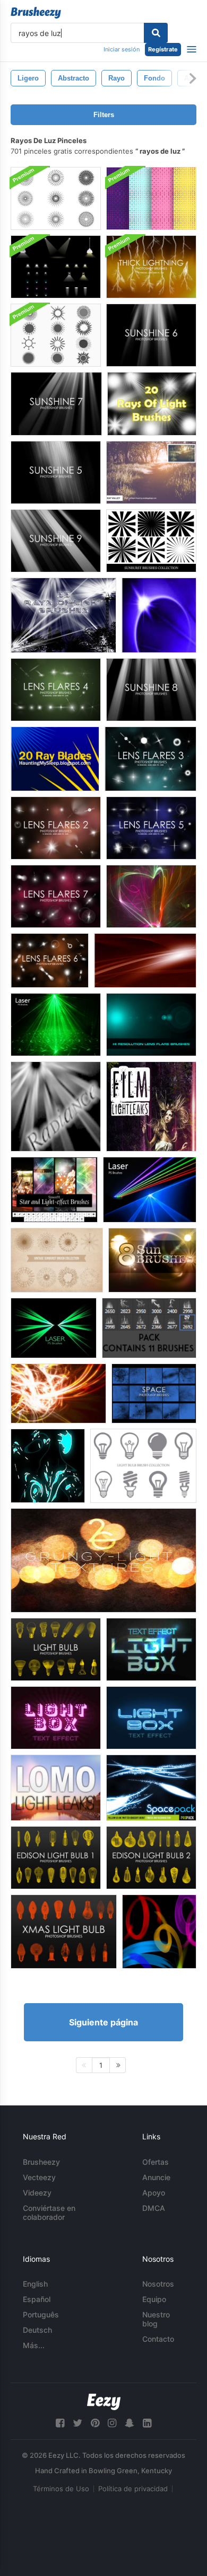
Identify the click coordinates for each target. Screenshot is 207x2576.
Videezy (37, 2193)
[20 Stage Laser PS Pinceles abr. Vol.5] (56, 1025)
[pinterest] (95, 2423)
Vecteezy (39, 2177)
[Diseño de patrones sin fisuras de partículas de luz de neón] (151, 198)
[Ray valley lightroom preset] (151, 472)
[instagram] (112, 2423)
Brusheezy (41, 2162)
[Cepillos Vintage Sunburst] (57, 1260)
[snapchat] (130, 2423)
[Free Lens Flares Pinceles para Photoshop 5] (151, 828)
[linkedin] (147, 2423)
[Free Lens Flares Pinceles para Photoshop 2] (56, 828)
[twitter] (77, 2423)
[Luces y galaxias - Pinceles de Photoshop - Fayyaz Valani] (149, 1328)
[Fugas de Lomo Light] (56, 1788)
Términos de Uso (61, 2489)
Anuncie (156, 2177)
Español (37, 2299)
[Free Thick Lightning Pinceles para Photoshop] (151, 267)
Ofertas (156, 2162)
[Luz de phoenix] (58, 1393)
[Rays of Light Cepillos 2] (152, 404)
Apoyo (154, 2193)
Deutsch (37, 2330)
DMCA (154, 2208)
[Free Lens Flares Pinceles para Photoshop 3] (150, 759)
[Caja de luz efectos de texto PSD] (56, 1718)
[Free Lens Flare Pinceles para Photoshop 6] (50, 961)
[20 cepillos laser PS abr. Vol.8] (54, 1328)
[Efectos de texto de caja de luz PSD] (151, 1649)
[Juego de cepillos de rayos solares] (56, 198)
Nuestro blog (156, 2319)
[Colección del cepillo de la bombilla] (143, 1466)
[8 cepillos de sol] (152, 1260)
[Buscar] (156, 33)
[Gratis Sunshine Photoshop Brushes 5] (56, 472)
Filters (104, 115)
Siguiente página (103, 2022)
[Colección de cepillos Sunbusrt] (151, 541)
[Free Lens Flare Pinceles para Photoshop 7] (56, 896)
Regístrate (163, 49)
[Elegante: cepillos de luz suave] (145, 961)
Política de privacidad (133, 2489)
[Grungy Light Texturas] (103, 1560)
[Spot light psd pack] (56, 267)
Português (41, 2314)
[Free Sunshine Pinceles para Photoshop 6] (151, 335)
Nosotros (158, 2284)
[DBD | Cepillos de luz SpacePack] (151, 1788)
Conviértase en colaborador (49, 2212)
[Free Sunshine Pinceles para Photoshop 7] (56, 404)
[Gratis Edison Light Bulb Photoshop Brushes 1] (56, 1858)
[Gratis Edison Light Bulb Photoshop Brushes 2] (151, 1858)
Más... (34, 2345)
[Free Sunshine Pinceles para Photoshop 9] (56, 541)
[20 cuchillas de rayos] (55, 759)
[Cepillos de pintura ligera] (159, 1932)
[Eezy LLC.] (104, 2402)
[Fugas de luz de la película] (151, 1106)
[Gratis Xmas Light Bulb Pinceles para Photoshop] (64, 1932)
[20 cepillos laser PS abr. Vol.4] (150, 1190)
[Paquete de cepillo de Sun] (56, 335)
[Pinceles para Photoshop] (154, 1393)
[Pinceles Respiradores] (151, 1025)
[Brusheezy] (36, 13)
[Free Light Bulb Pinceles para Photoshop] (56, 1649)
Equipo (154, 2299)
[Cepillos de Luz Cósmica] (151, 896)
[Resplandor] (56, 1106)
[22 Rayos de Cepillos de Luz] (63, 615)
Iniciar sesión (122, 49)
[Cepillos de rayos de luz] (159, 615)
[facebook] (60, 2423)
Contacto (158, 2339)
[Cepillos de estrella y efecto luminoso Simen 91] (54, 1190)
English (35, 2284)
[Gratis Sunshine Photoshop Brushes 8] (151, 690)
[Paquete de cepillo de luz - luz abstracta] (48, 1466)
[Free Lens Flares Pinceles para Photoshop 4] (56, 690)
